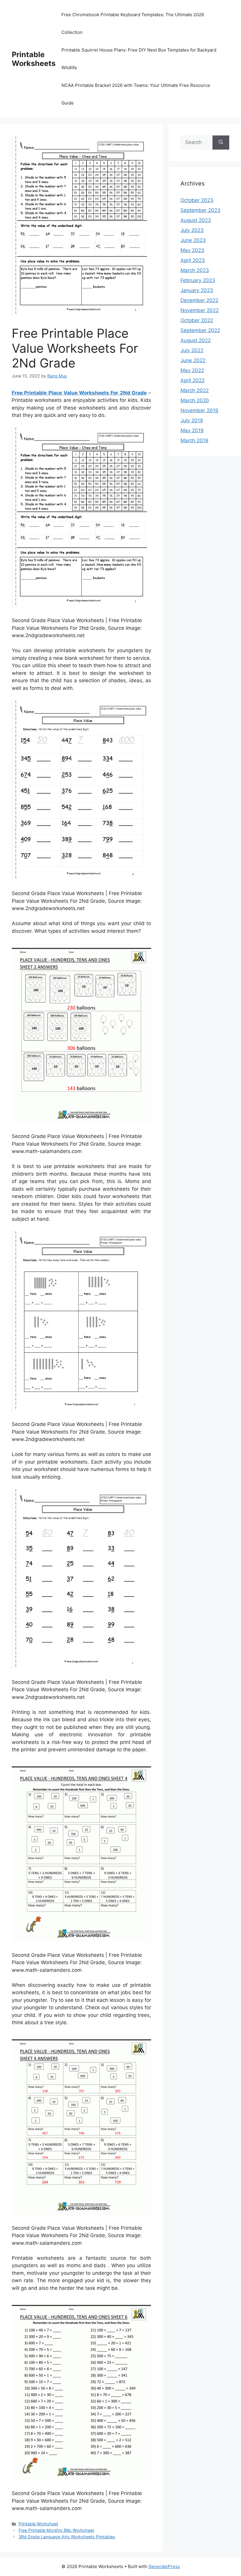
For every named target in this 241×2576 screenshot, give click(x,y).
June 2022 (193, 360)
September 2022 (200, 330)
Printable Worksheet (38, 2524)
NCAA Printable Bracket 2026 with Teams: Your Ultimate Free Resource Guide (136, 94)
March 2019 (194, 440)
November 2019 (199, 410)
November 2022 (200, 310)
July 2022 (192, 350)
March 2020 (195, 400)
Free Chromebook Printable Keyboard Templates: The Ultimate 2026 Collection (133, 23)
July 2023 (192, 230)
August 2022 (196, 340)
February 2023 (198, 280)
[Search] (221, 143)
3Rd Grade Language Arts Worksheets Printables (67, 2537)
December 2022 (199, 300)
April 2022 (193, 380)
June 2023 (193, 240)
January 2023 (197, 290)
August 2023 (196, 220)
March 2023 (195, 270)
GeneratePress (164, 2566)
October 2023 (197, 200)
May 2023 (192, 250)
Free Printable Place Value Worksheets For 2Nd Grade (79, 393)
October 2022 (197, 320)
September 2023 (200, 210)
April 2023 (193, 260)
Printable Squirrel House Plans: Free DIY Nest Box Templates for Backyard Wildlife (139, 59)
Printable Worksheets (34, 59)
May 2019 (192, 430)
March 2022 (195, 390)
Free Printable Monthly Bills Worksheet (56, 2530)
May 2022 (192, 370)
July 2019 (192, 420)
